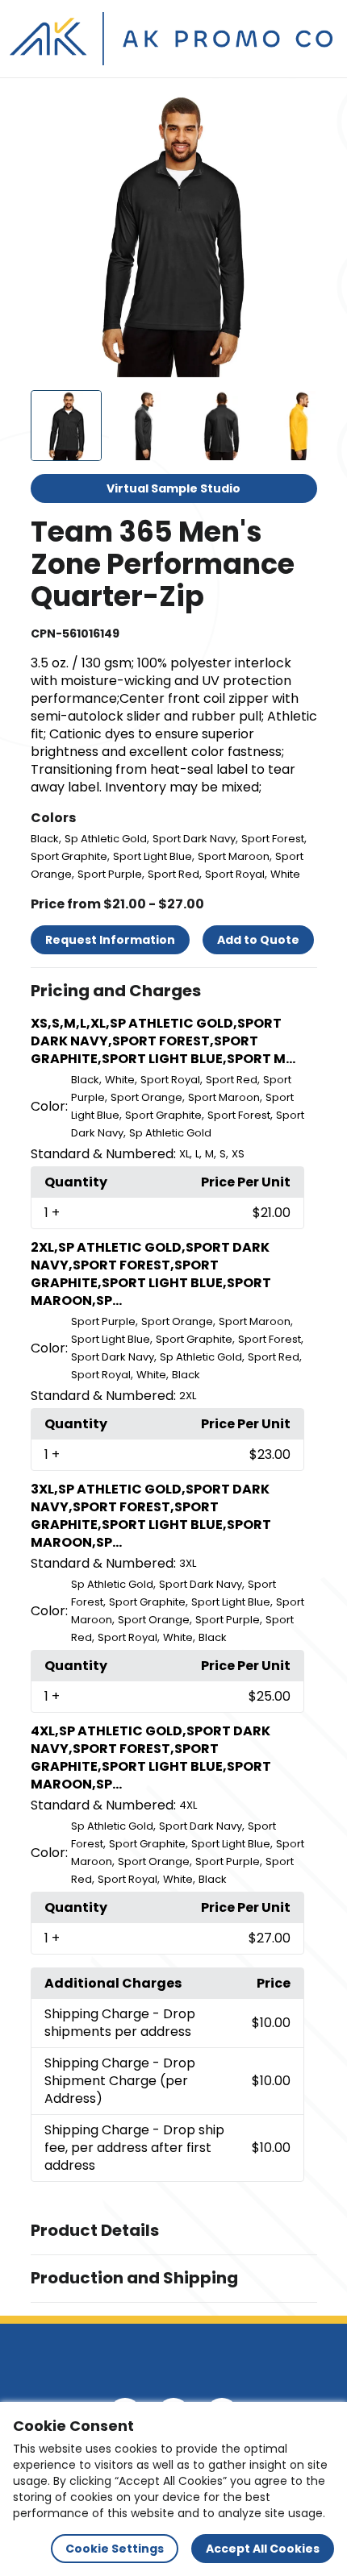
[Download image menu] (296, 112)
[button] (174, 991)
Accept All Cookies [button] (263, 2549)
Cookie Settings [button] (115, 2549)
